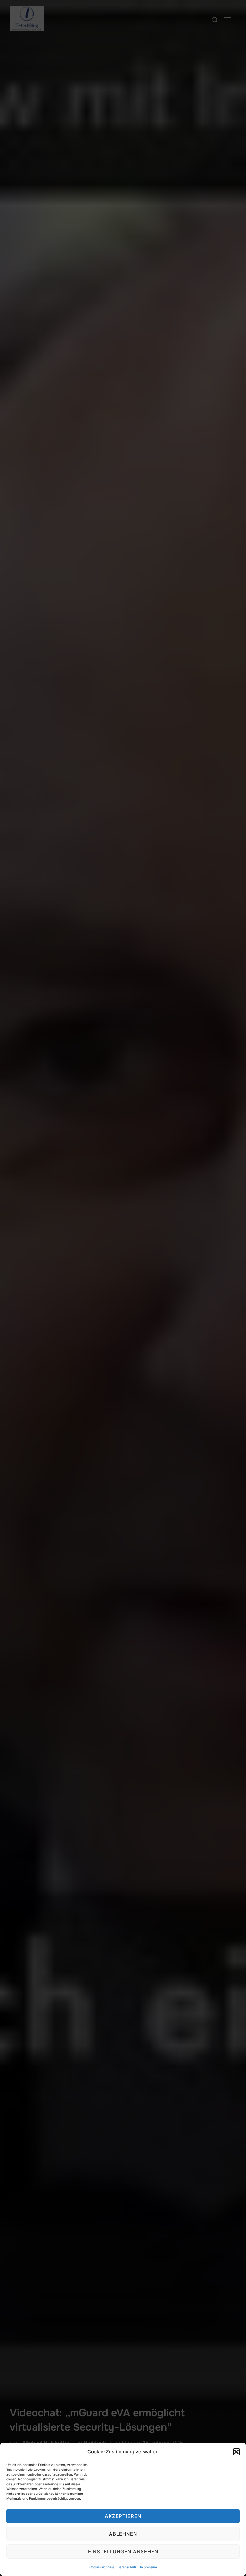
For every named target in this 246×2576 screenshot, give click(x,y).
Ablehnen (123, 2534)
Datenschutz (127, 2567)
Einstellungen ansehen (123, 2551)
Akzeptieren (123, 2516)
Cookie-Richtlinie (102, 2567)
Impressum (148, 2567)
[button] (236, 2452)
